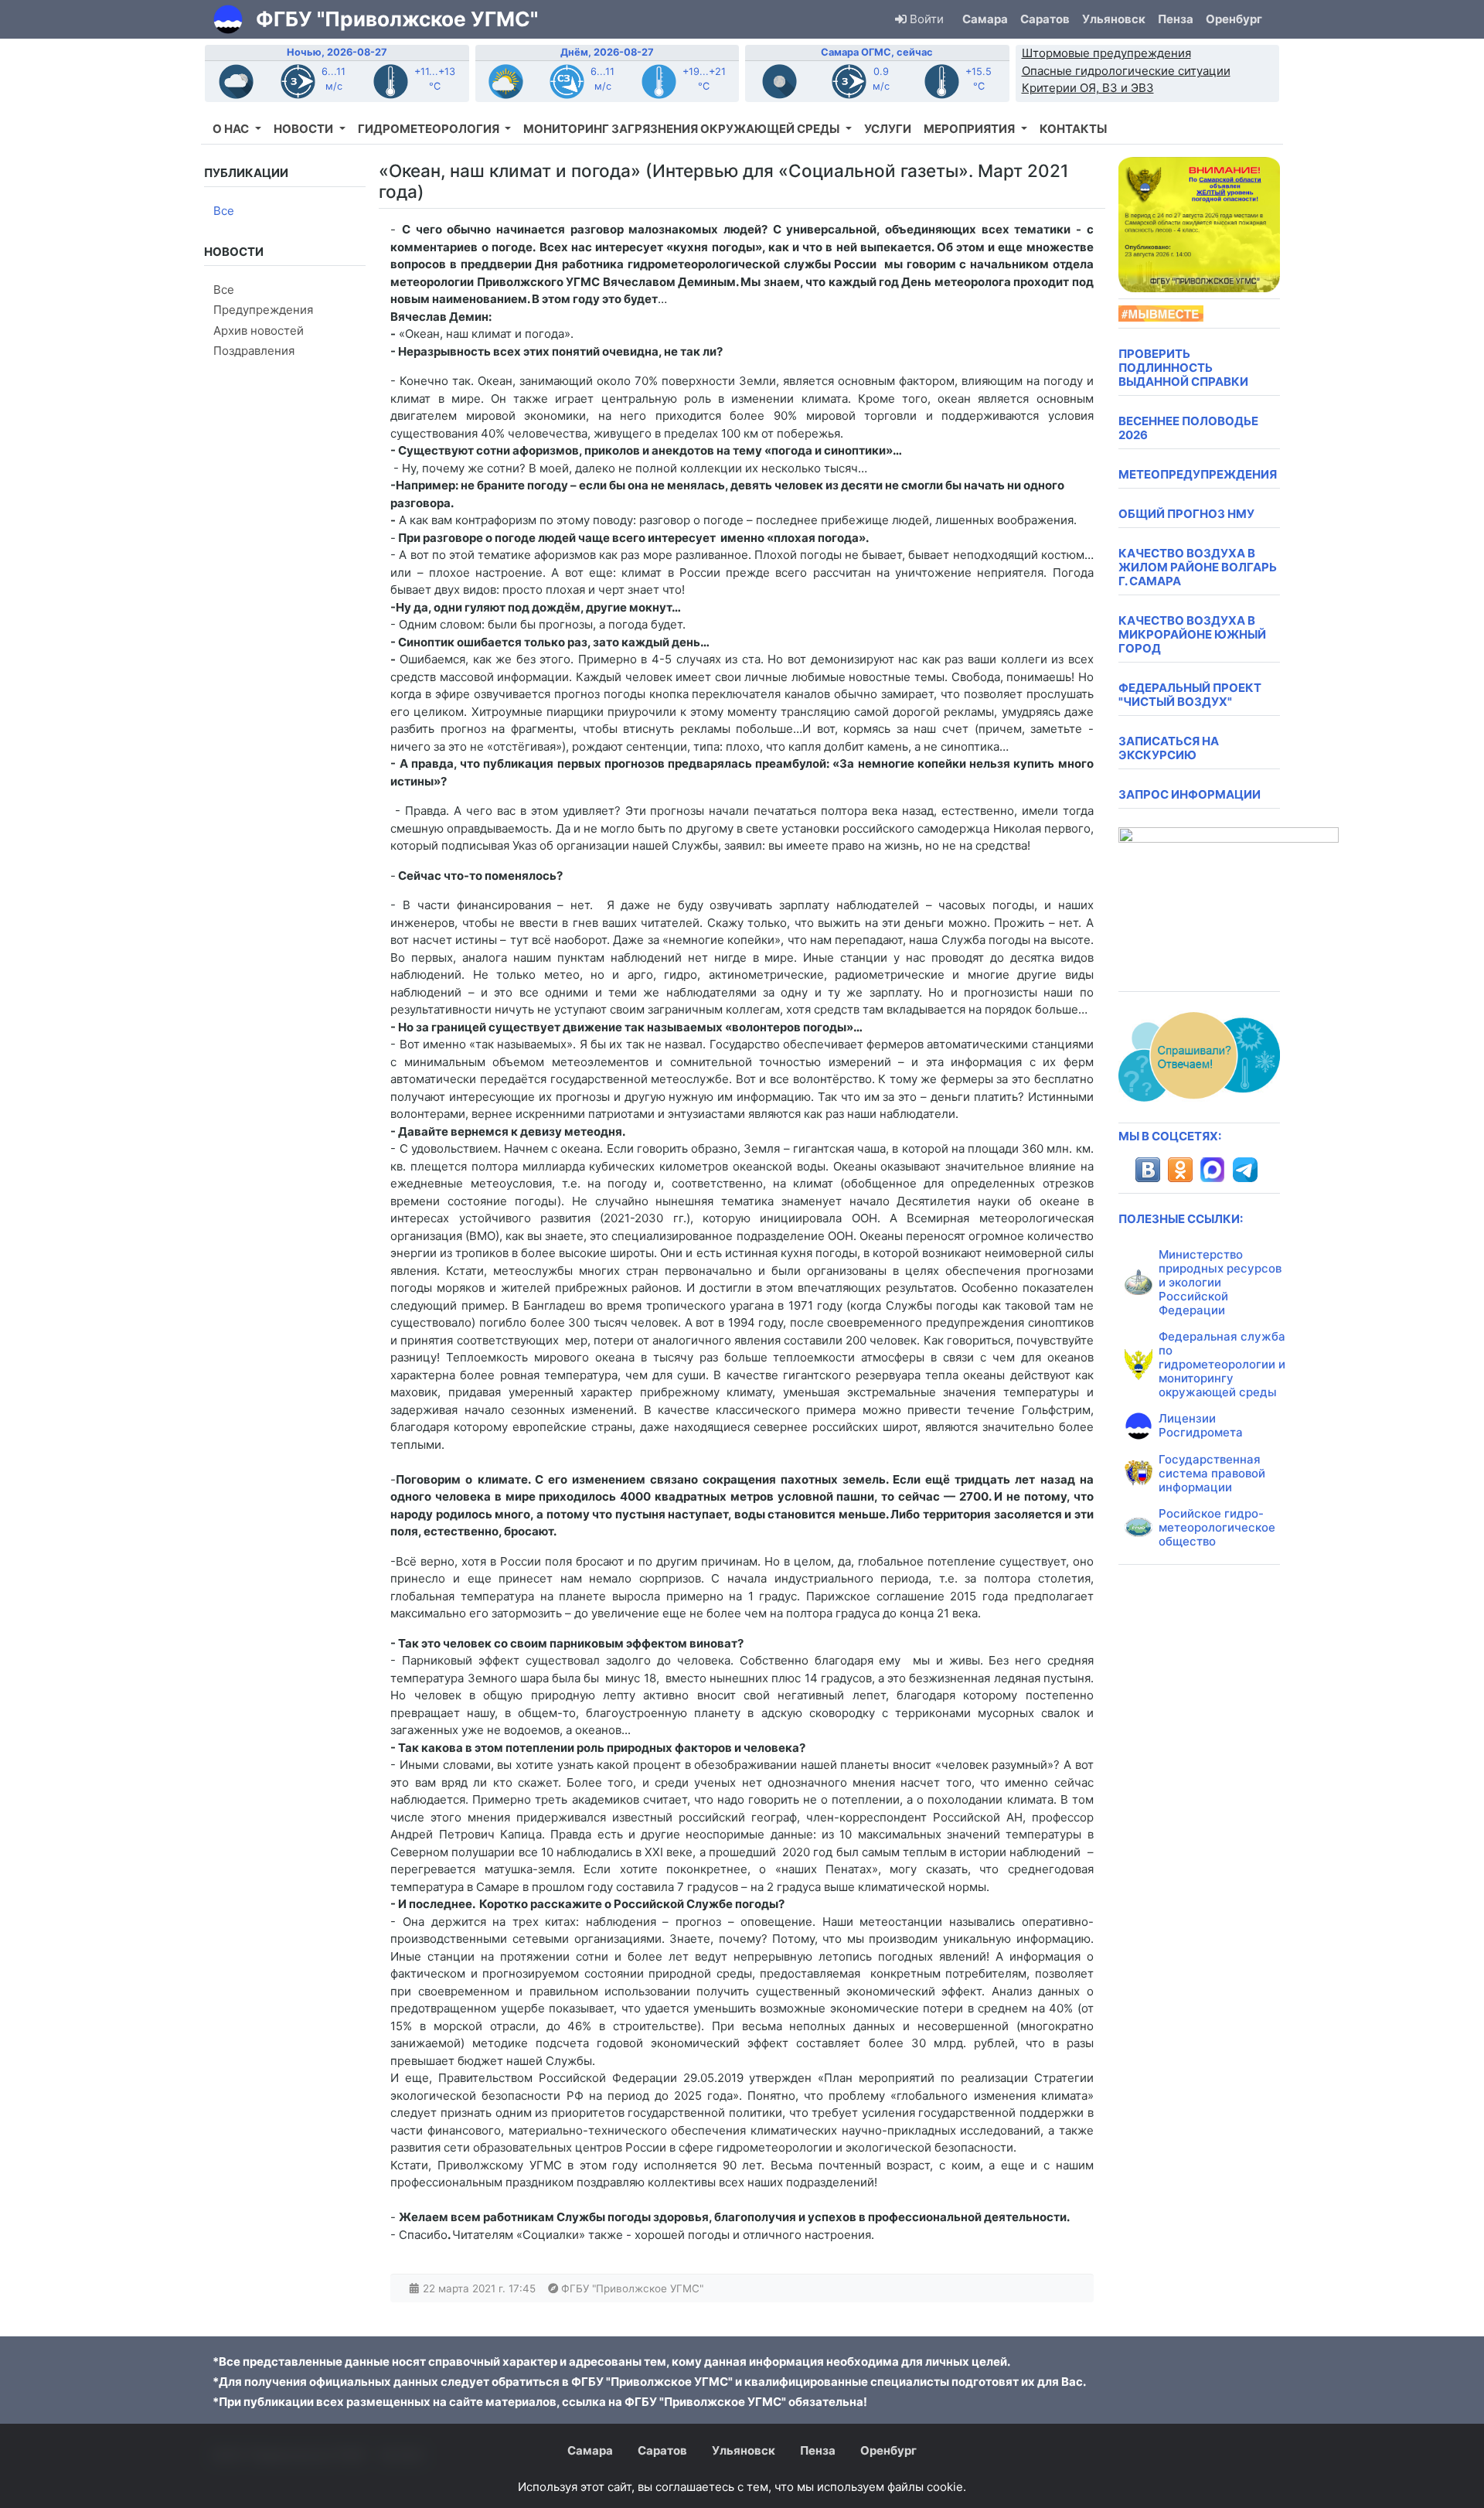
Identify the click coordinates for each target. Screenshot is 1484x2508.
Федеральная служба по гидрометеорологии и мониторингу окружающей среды (1222, 1364)
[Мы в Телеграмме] (1245, 1170)
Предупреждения (263, 310)
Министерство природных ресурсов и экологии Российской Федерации (1220, 1282)
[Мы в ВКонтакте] (1148, 1170)
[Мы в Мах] (1213, 1170)
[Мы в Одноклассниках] (1180, 1170)
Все (224, 211)
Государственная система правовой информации (1212, 1473)
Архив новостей (259, 331)
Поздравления (254, 351)
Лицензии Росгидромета (1201, 1425)
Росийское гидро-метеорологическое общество (1217, 1527)
